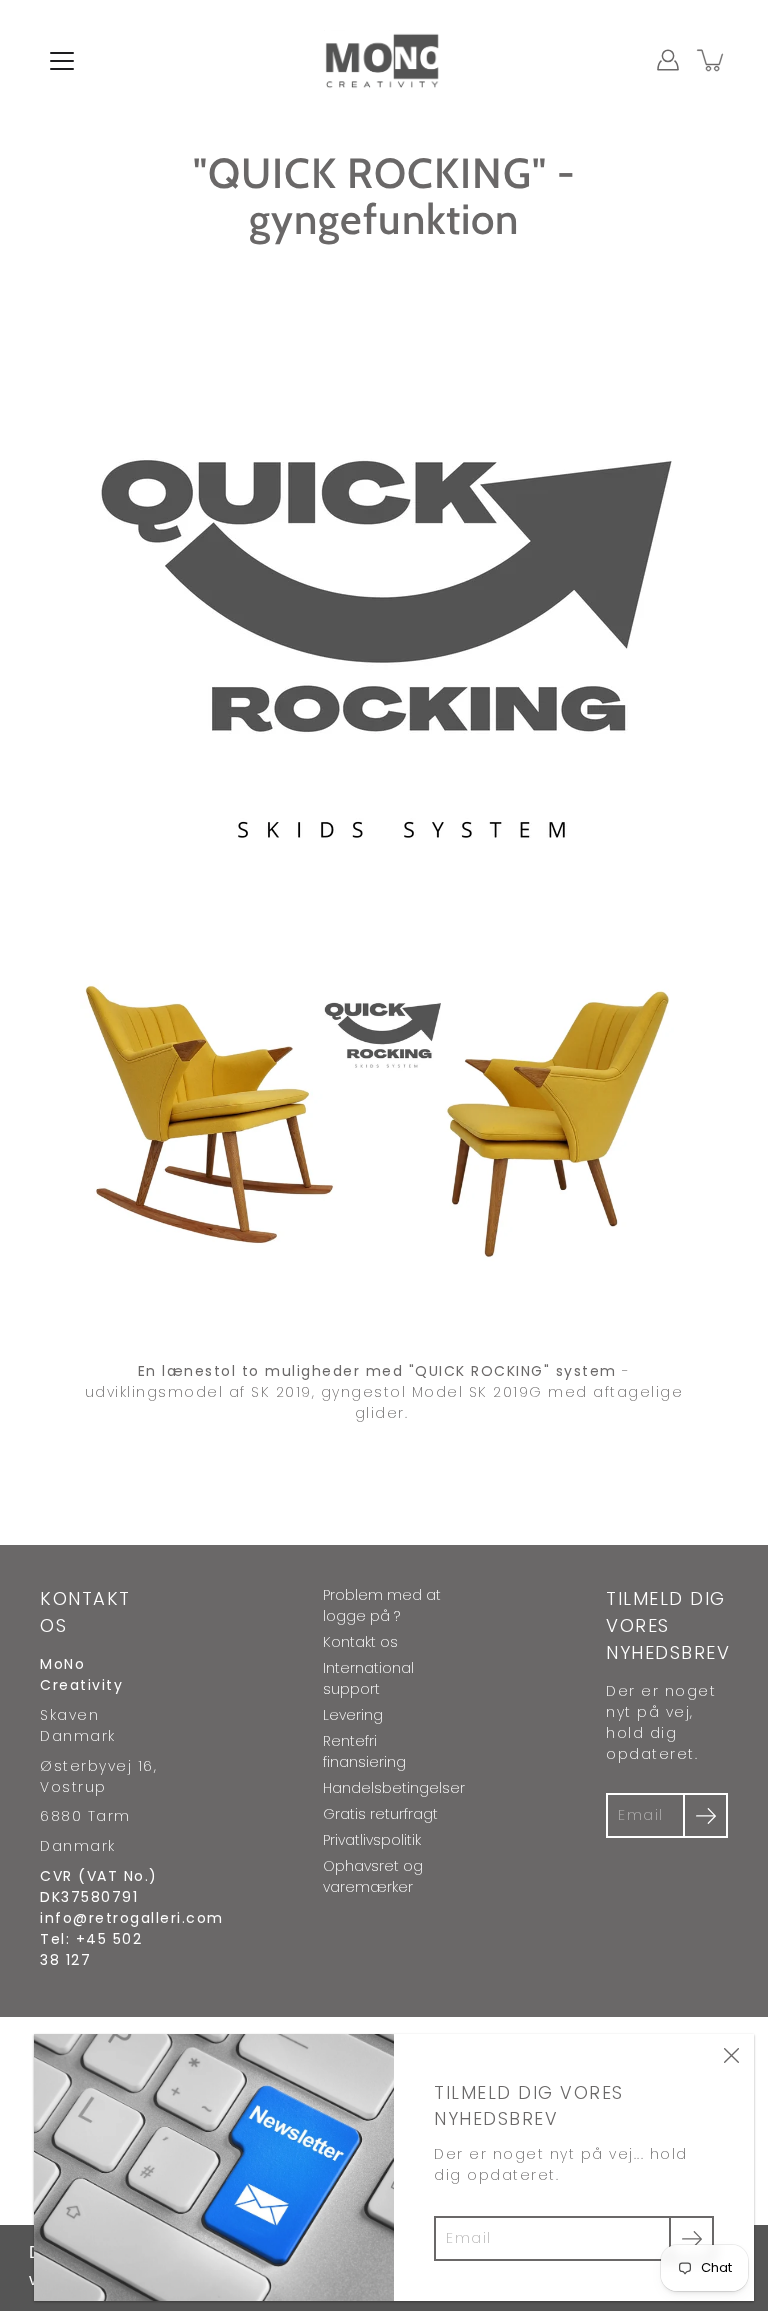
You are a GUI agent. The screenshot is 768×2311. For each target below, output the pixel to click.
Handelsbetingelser (394, 1788)
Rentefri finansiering (364, 1751)
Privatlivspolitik (372, 1840)
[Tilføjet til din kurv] (712, 60)
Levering (353, 1715)
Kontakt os (360, 1642)
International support (368, 1678)
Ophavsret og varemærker (373, 1876)
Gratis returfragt (380, 1814)
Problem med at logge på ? (382, 1605)
